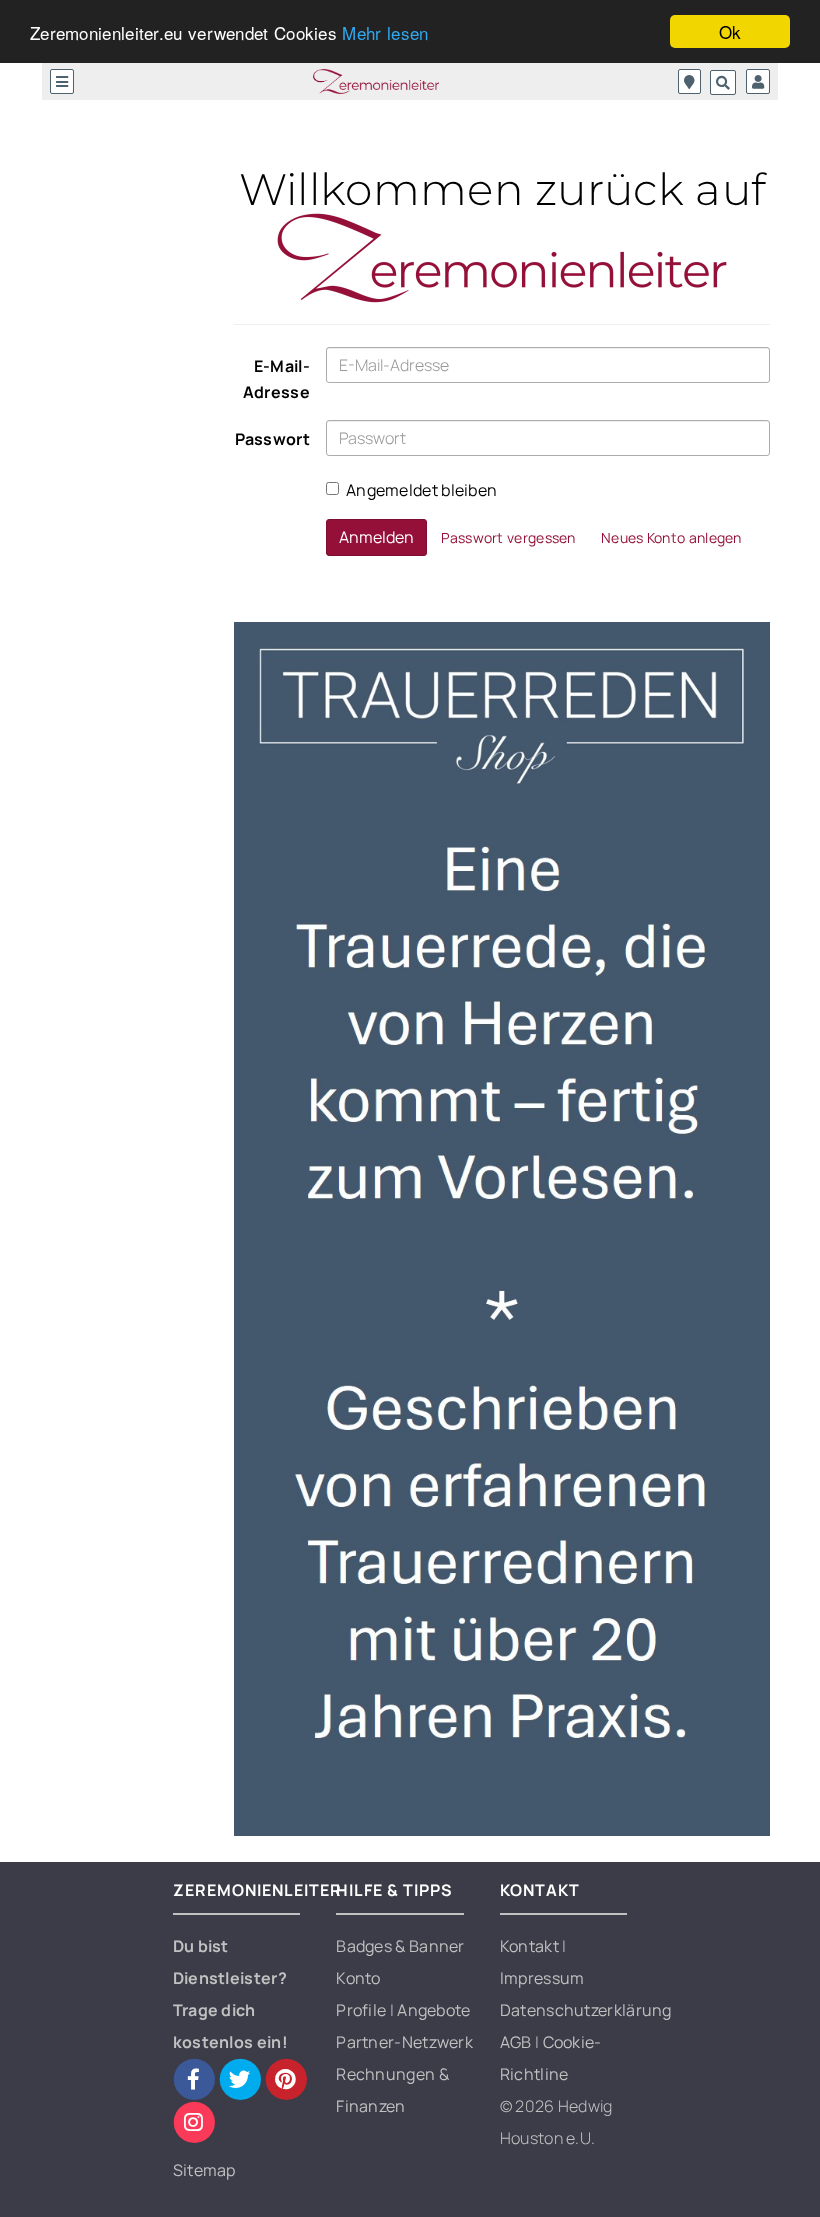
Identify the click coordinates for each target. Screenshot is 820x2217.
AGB (517, 2042)
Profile (362, 2010)
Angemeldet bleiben (421, 490)
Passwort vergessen (508, 537)
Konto (358, 1978)
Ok (730, 31)
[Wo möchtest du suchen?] (689, 81)
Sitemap (204, 2170)
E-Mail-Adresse (276, 379)
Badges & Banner (400, 1946)
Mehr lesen (385, 32)
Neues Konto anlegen (671, 537)
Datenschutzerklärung (586, 2010)
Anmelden (376, 537)
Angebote (433, 2010)
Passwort (272, 439)
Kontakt (531, 1946)
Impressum (542, 1978)
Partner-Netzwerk (404, 2042)
